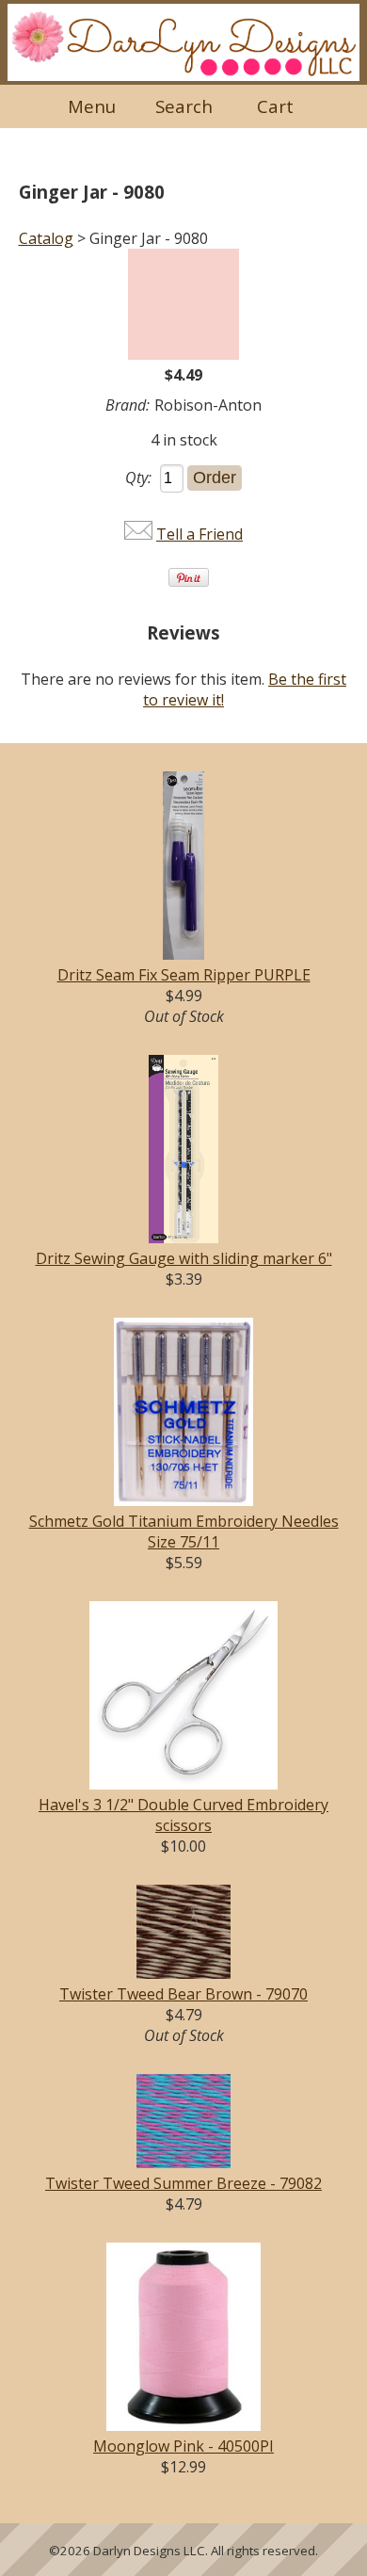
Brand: (128, 405)
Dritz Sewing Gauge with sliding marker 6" (184, 1258)
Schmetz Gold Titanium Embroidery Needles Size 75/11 (184, 1531)
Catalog (46, 238)
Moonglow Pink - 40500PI (183, 2446)
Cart (275, 106)
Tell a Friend (199, 534)
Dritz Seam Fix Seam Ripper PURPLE (184, 975)
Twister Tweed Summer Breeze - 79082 (183, 2183)
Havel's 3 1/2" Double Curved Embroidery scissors (183, 1815)
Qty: (138, 478)
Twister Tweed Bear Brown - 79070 (183, 1994)
